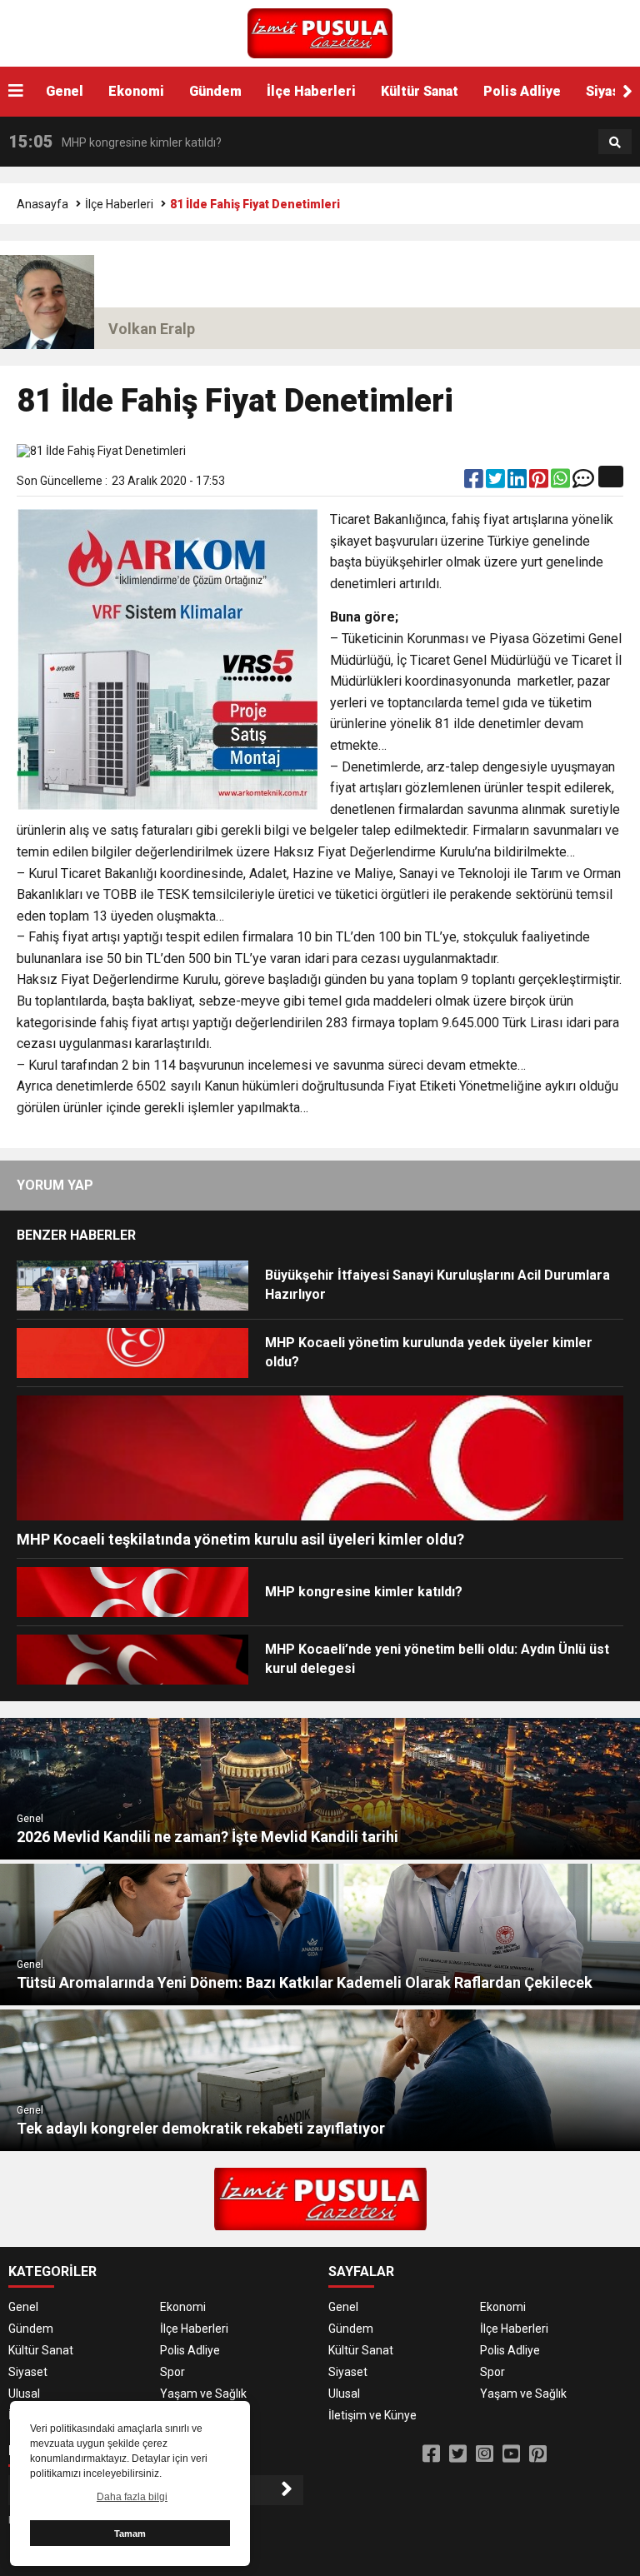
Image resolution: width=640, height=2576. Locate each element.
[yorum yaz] (583, 482)
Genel (65, 91)
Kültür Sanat (420, 91)
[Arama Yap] (615, 142)
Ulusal (24, 2394)
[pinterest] (540, 482)
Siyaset (28, 2372)
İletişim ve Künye (372, 2415)
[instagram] (485, 2454)
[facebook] (475, 482)
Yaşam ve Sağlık (203, 2394)
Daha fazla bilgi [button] (132, 2497)
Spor (172, 2372)
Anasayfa (42, 204)
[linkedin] (518, 482)
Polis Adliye (522, 91)
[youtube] (511, 2454)
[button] (627, 92)
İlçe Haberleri (311, 91)
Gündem (215, 91)
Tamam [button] (130, 2534)
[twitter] (497, 482)
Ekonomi (136, 91)
